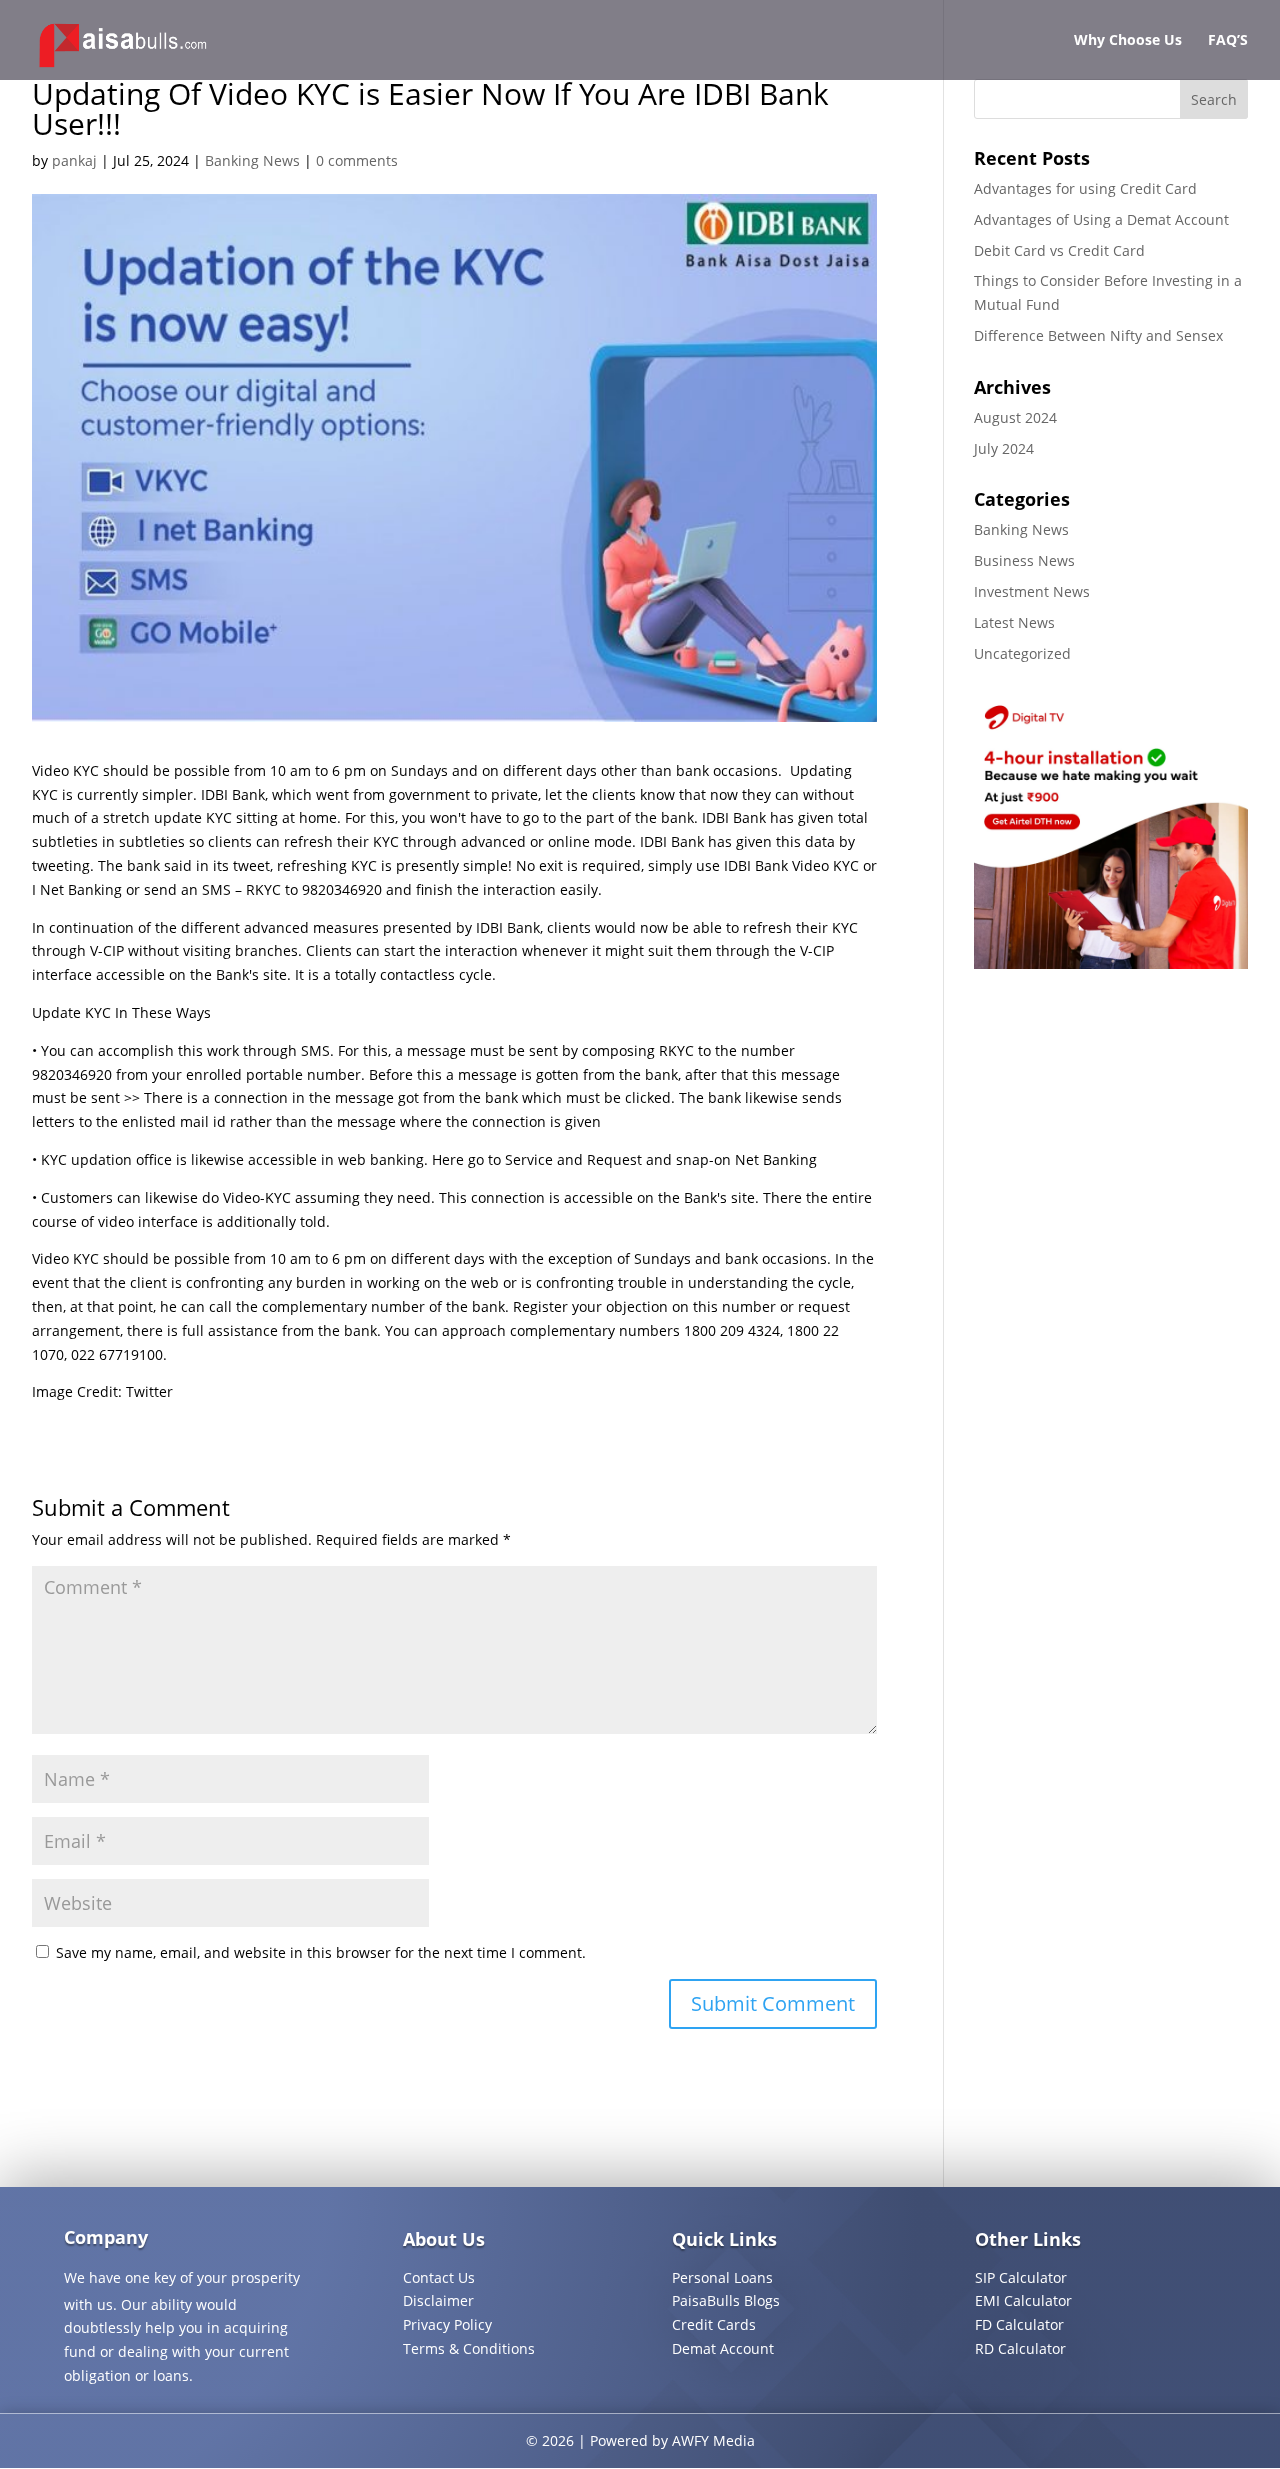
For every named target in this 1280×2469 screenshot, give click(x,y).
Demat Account (723, 2348)
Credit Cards (714, 2324)
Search (1214, 99)
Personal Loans (722, 2277)
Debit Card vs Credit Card (1059, 250)
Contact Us (439, 2277)
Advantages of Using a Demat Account (1101, 219)
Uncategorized (1022, 653)
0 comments (357, 160)
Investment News (1032, 591)
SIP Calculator (1021, 2277)
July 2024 (1004, 448)
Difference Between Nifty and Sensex (1098, 335)
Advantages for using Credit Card (1085, 188)
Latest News (1014, 622)
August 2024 (1015, 417)
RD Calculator (1020, 2348)
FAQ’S (1228, 41)
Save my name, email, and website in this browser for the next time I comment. (321, 1952)
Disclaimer (438, 2300)
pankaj (74, 160)
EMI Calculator (1023, 2300)
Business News (1024, 560)
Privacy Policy (447, 2324)
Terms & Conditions (469, 2348)
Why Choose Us (1128, 41)
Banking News (252, 160)
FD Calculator (1019, 2324)
